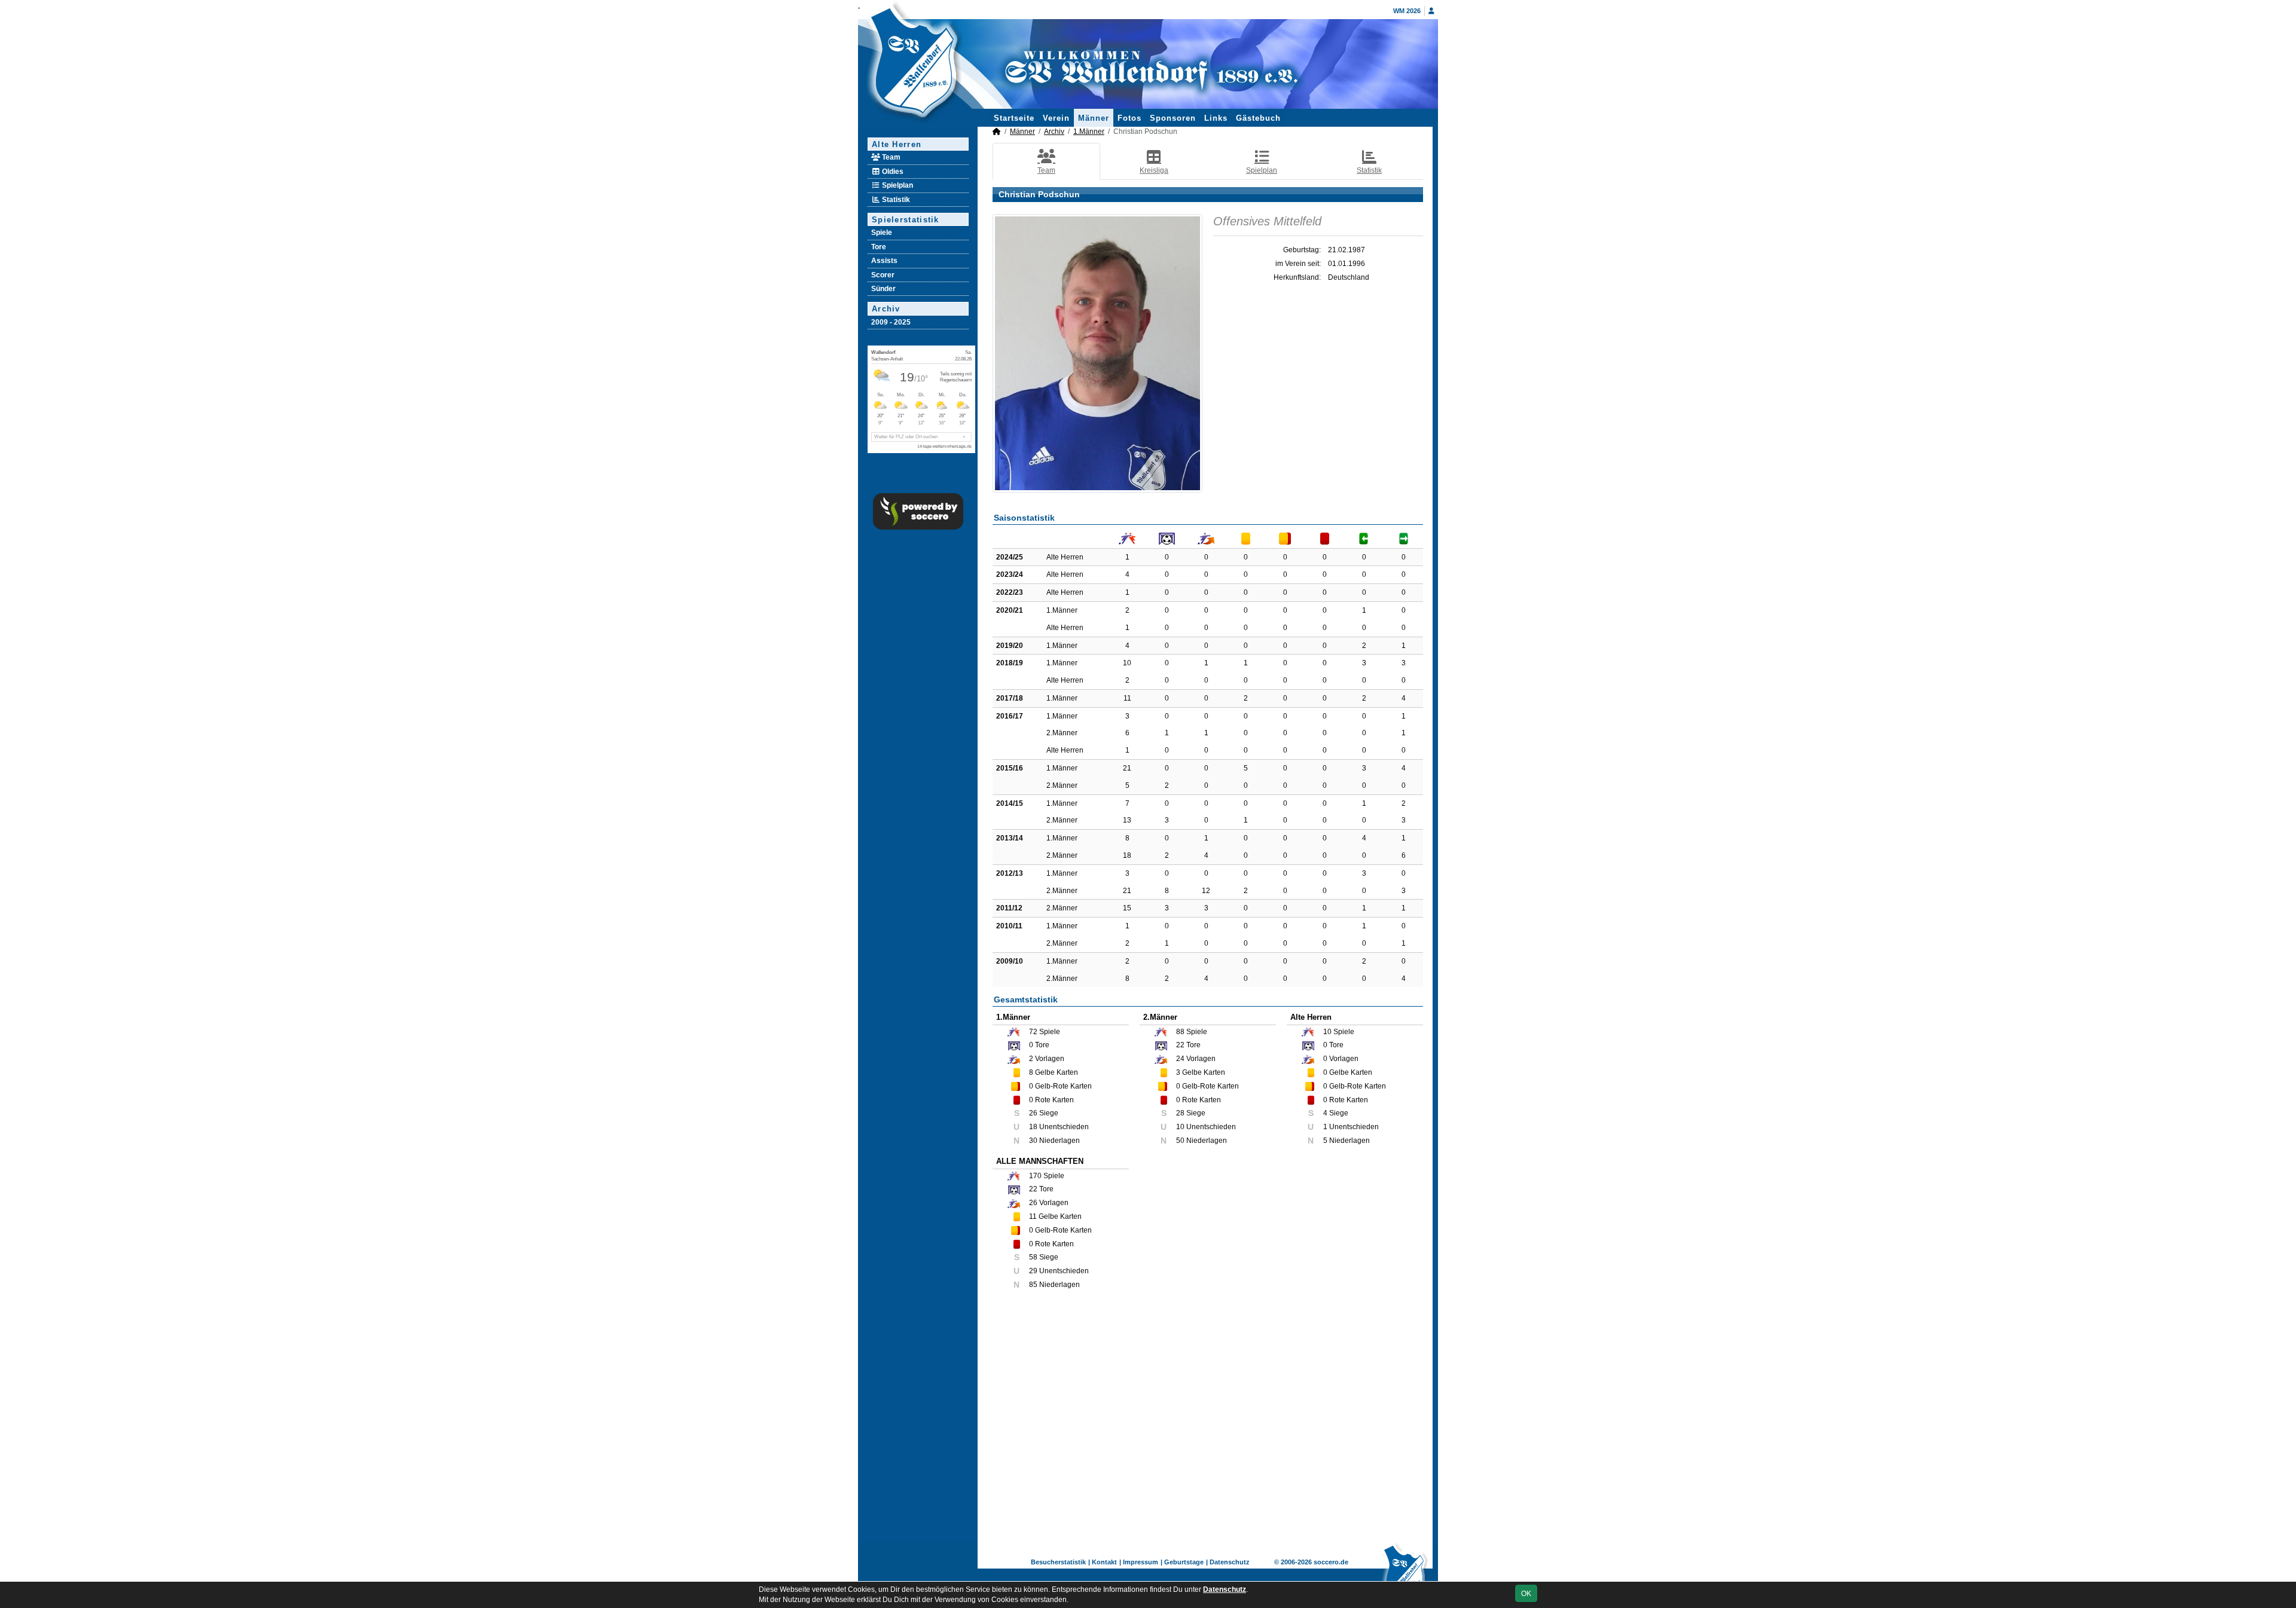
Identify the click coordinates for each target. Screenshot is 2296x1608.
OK (1526, 1594)
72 (1033, 1032)
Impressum (1141, 1562)
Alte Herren (897, 144)
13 (1127, 820)
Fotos (1129, 118)
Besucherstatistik (1058, 1562)
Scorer (883, 275)
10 (1127, 663)
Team (890, 157)
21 (1127, 768)
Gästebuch (1258, 118)
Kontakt (1104, 1562)
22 (1180, 1045)
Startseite (1014, 118)
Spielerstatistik (906, 220)
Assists (884, 261)
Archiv (886, 309)
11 (1127, 698)
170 (1035, 1176)
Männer (1094, 118)
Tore (879, 247)
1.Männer (1089, 132)
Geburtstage (1184, 1562)
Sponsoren (1173, 118)
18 (1127, 855)
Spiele (882, 233)
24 (1180, 1059)
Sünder (883, 289)
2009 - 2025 (891, 322)
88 (1180, 1032)
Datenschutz (1230, 1562)
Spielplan (897, 185)
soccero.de (1331, 1562)
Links (1216, 118)
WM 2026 (1407, 11)
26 (1033, 1203)
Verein (1056, 118)
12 (1206, 891)
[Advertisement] (1208, 1424)
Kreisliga (1154, 170)
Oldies (892, 172)
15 (1127, 908)
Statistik (895, 200)
